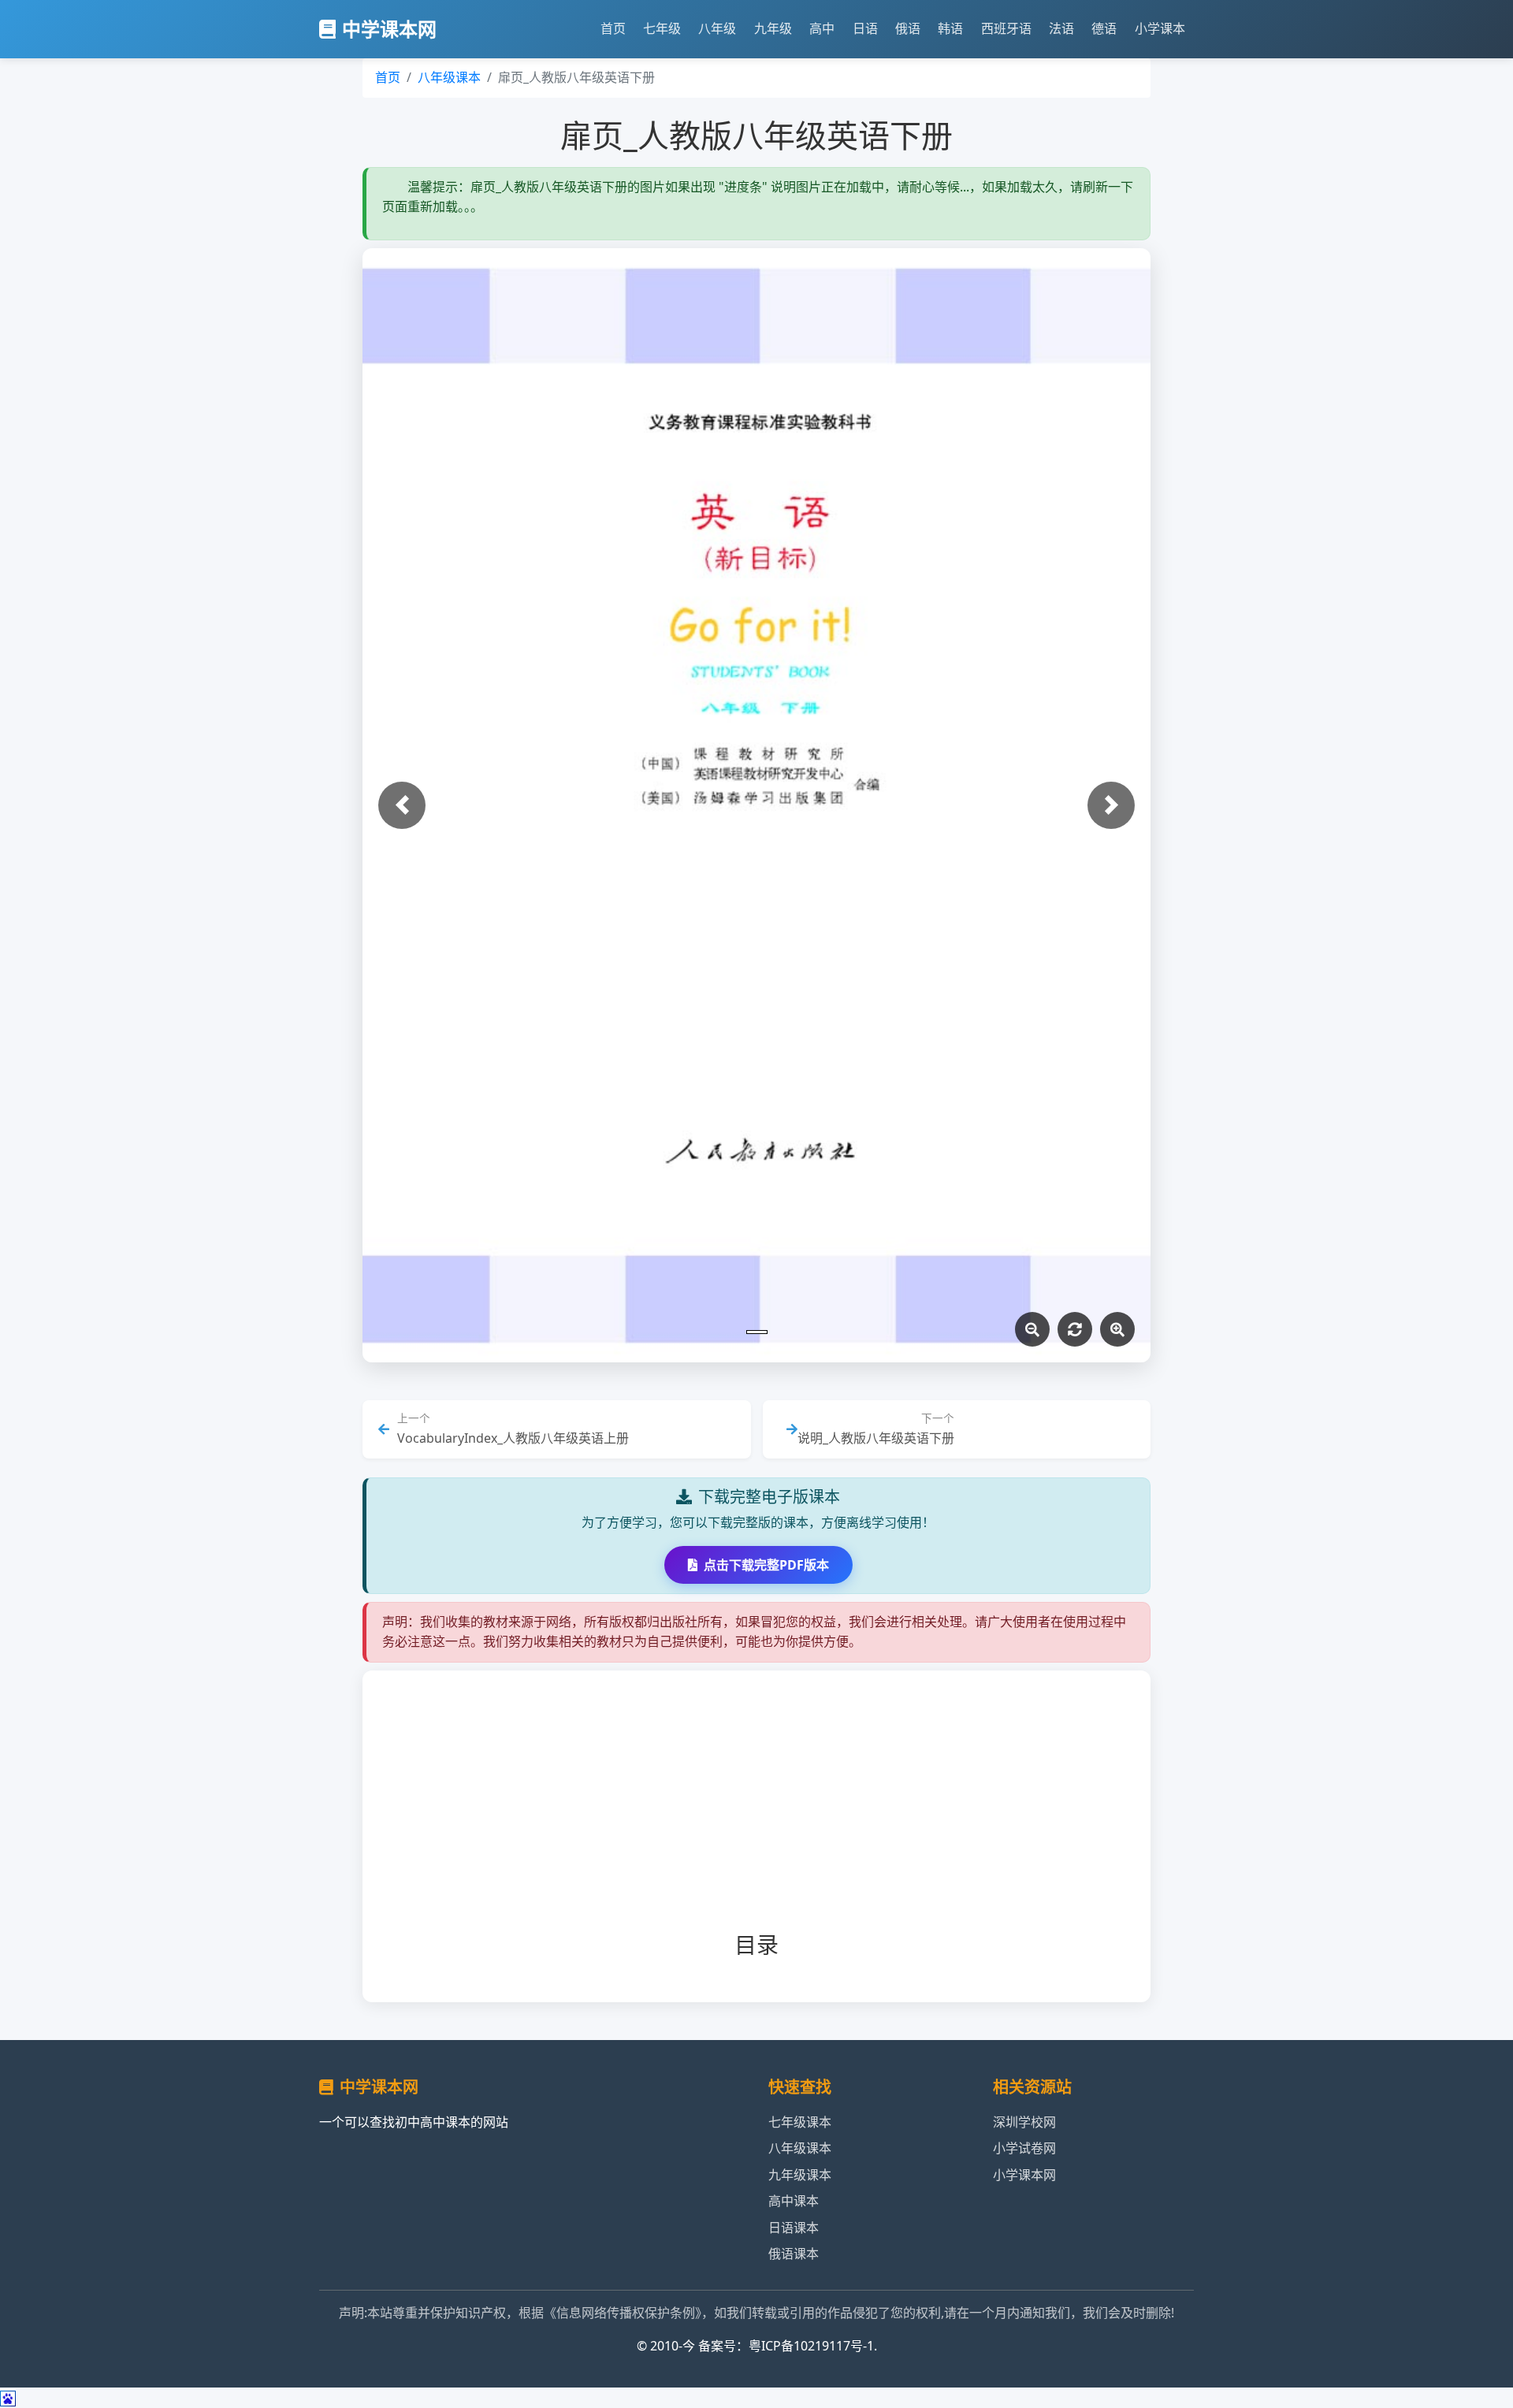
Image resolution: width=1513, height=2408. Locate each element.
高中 (822, 28)
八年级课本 (449, 77)
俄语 (908, 28)
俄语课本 (794, 2254)
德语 (1104, 28)
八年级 (717, 28)
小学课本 (1160, 28)
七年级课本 (800, 2122)
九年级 (773, 28)
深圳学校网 (1024, 2122)
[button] (402, 805)
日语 (865, 28)
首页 (613, 28)
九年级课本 (800, 2175)
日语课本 (794, 2228)
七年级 (662, 28)
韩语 (950, 28)
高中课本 (794, 2201)
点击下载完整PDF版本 (766, 1565)
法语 (1061, 28)
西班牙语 (1006, 28)
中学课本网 (389, 29)
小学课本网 (1024, 2175)
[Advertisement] (782, 1814)
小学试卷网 (1024, 2148)
